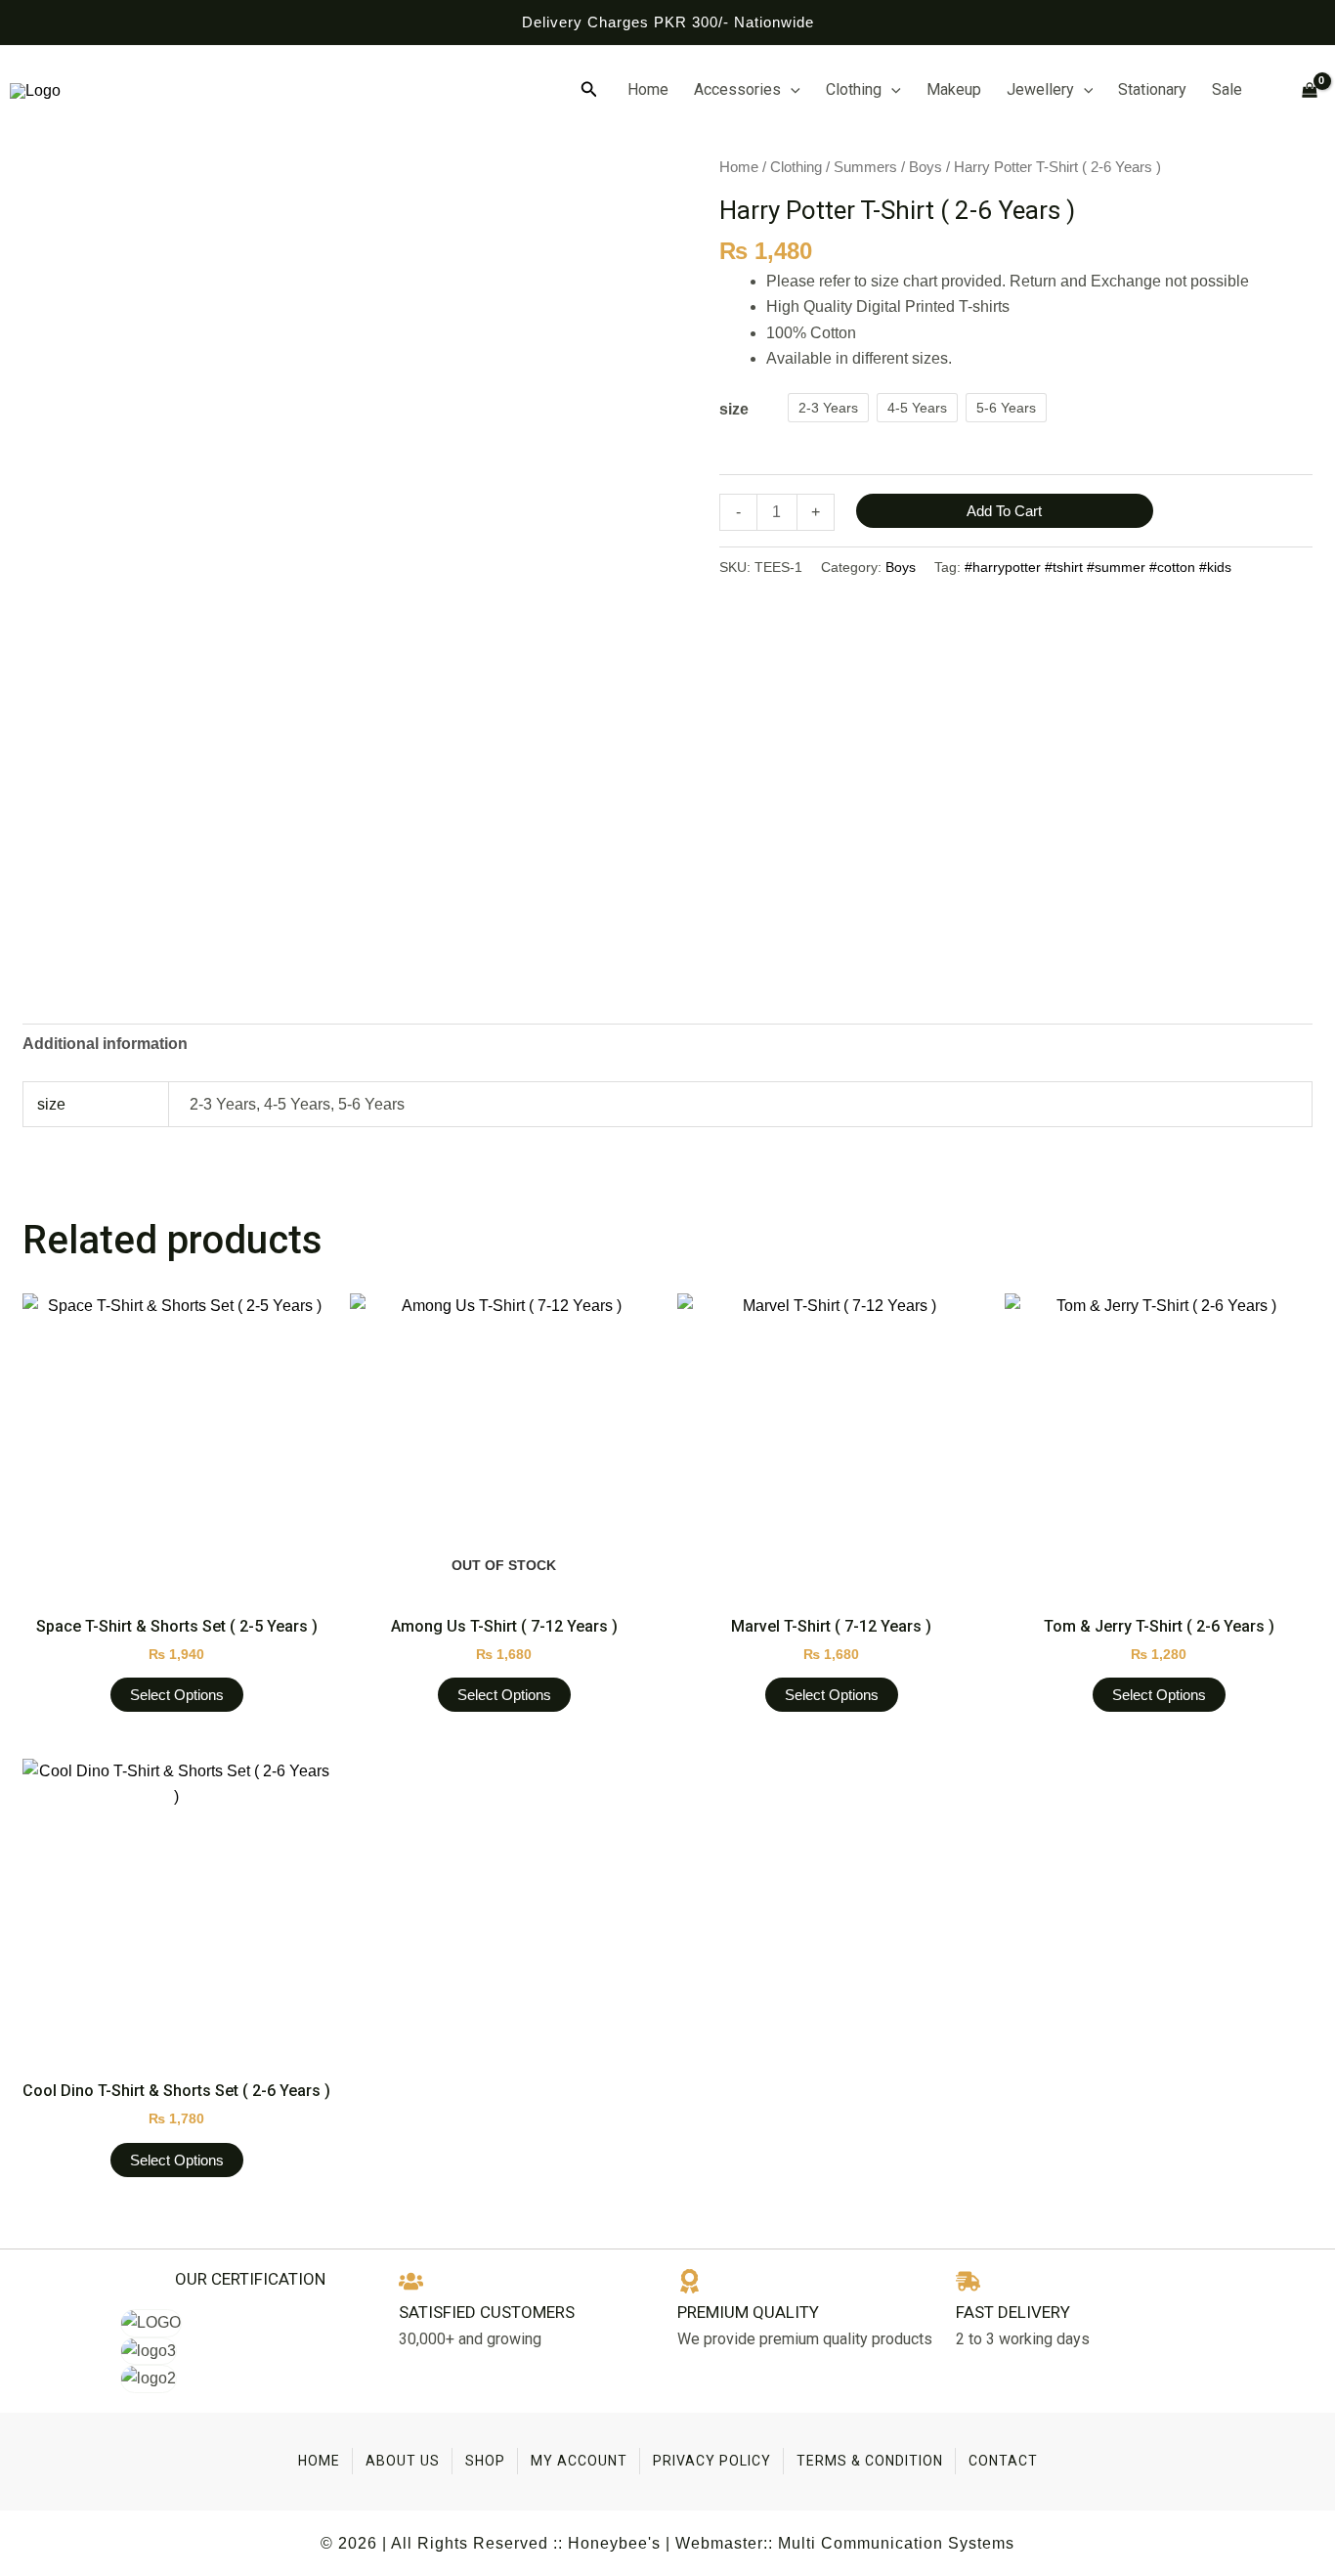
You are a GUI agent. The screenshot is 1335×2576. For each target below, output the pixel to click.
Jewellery (1040, 89)
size (734, 409)
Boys (926, 167)
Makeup (954, 89)
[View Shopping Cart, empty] (1301, 90)
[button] (589, 90)
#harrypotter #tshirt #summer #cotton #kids (1098, 567)
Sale (1227, 89)
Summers (865, 167)
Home (648, 89)
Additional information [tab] (105, 1044)
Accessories (737, 89)
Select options (177, 1695)
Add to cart (1004, 511)
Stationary (1152, 89)
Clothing (854, 89)
